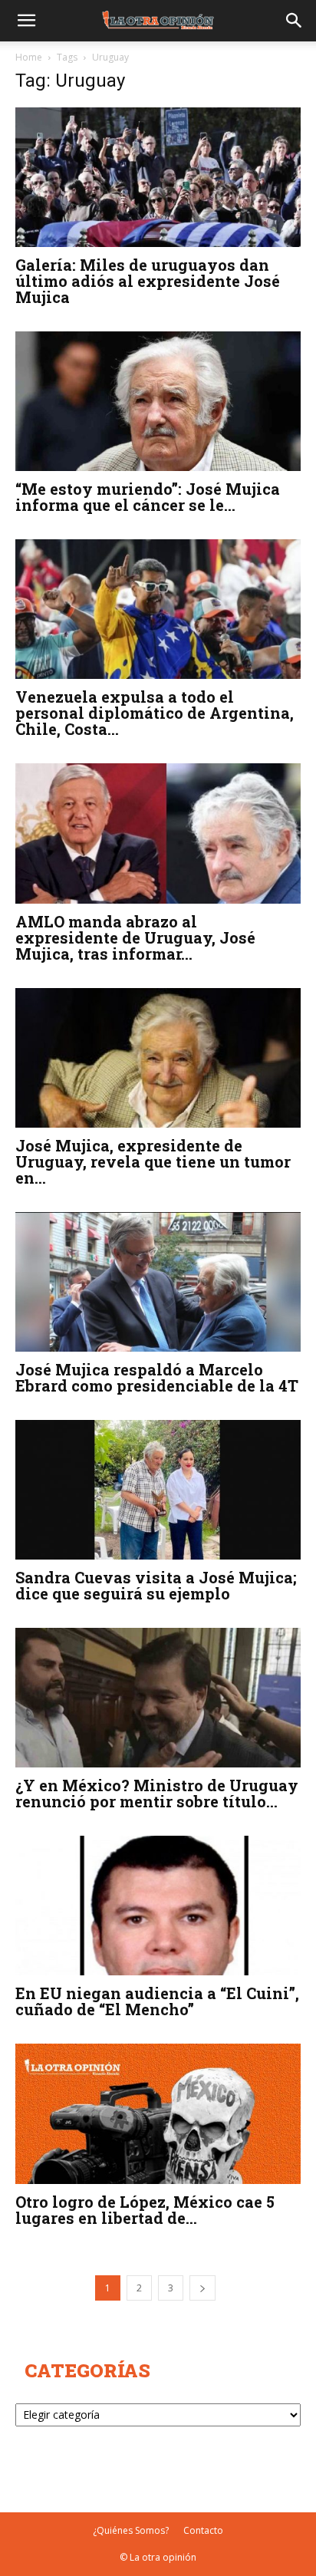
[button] (26, 21)
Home (29, 57)
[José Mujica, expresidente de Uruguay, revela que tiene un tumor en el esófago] (158, 1058)
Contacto (203, 2530)
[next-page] (202, 2288)
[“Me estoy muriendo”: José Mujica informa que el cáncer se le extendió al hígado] (158, 401)
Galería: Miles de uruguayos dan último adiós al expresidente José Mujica (148, 281)
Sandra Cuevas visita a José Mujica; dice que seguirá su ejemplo (156, 1585)
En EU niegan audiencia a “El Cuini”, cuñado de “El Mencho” (157, 2001)
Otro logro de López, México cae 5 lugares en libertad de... (145, 2210)
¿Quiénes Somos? (131, 2530)
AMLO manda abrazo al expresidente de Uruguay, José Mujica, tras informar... (135, 937)
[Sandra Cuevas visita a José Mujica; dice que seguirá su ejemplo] (158, 1490)
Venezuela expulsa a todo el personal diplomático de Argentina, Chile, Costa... (155, 713)
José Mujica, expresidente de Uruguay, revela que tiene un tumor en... (153, 1161)
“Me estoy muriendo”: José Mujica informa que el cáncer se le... (148, 497)
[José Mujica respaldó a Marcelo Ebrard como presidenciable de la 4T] (158, 1282)
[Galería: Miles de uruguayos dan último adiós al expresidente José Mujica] (158, 177)
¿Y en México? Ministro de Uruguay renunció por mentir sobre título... (157, 1793)
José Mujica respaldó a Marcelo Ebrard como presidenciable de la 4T (157, 1377)
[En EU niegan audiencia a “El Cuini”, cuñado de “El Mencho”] (158, 1906)
